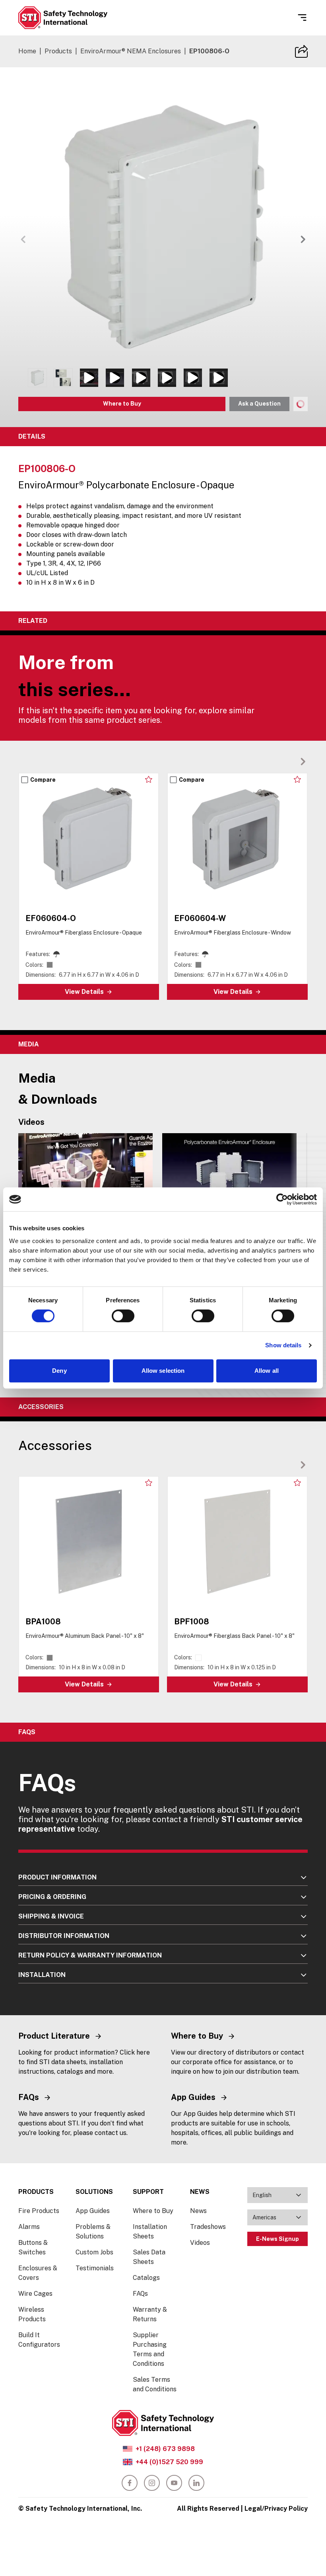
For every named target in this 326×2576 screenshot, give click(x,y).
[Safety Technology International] (63, 18)
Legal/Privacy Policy (276, 2509)
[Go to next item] (303, 239)
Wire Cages (35, 2294)
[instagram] (152, 2483)
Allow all (267, 1371)
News (198, 2211)
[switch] (123, 1316)
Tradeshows (208, 2227)
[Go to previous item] (23, 239)
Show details (283, 1345)
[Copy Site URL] (301, 51)
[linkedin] (196, 2483)
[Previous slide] (290, 761)
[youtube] (174, 2483)
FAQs (140, 2294)
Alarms (29, 2227)
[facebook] (130, 2483)
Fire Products (39, 2211)
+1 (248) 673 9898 (165, 2449)
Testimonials (95, 2268)
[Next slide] (303, 761)
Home (27, 51)
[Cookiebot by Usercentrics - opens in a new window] (282, 1199)
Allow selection (163, 1371)
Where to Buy (122, 404)
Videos (200, 2243)
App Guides (93, 2211)
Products (58, 51)
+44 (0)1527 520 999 (169, 2462)
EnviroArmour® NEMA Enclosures (131, 51)
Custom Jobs (94, 2252)
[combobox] (277, 2195)
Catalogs (146, 2278)
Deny (59, 1371)
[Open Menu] (302, 18)
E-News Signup (277, 2239)
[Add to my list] (149, 779)
